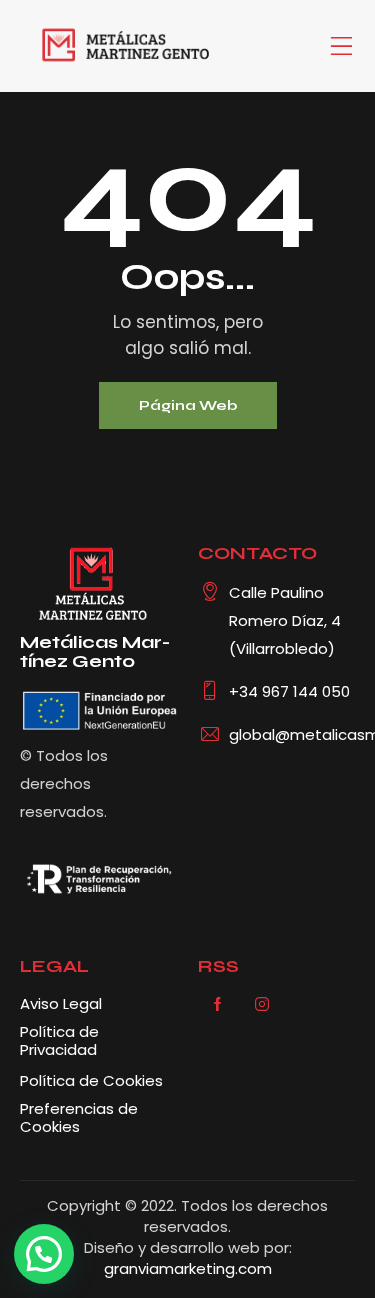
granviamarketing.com (188, 1268)
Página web (188, 405)
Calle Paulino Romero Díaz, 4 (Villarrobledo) (285, 620)
